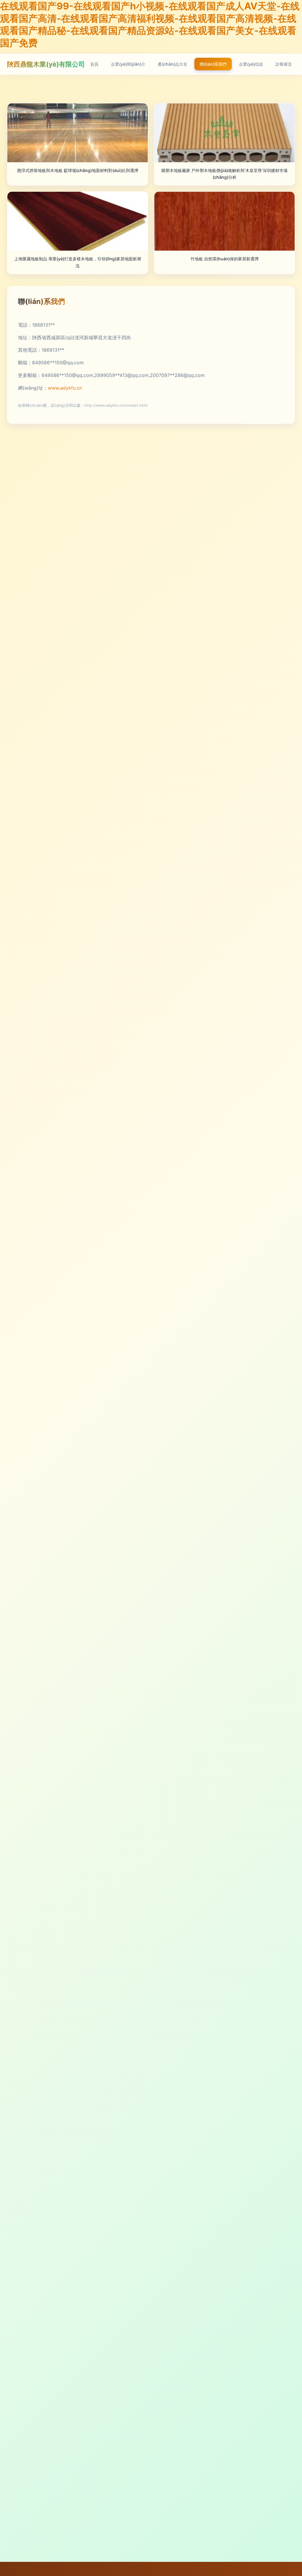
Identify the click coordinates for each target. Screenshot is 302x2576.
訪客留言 (284, 64)
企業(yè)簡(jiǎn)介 (128, 64)
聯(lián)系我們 (213, 64)
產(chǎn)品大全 (173, 64)
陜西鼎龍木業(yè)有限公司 (46, 64)
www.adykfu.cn (65, 388)
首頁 (94, 64)
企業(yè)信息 (251, 64)
